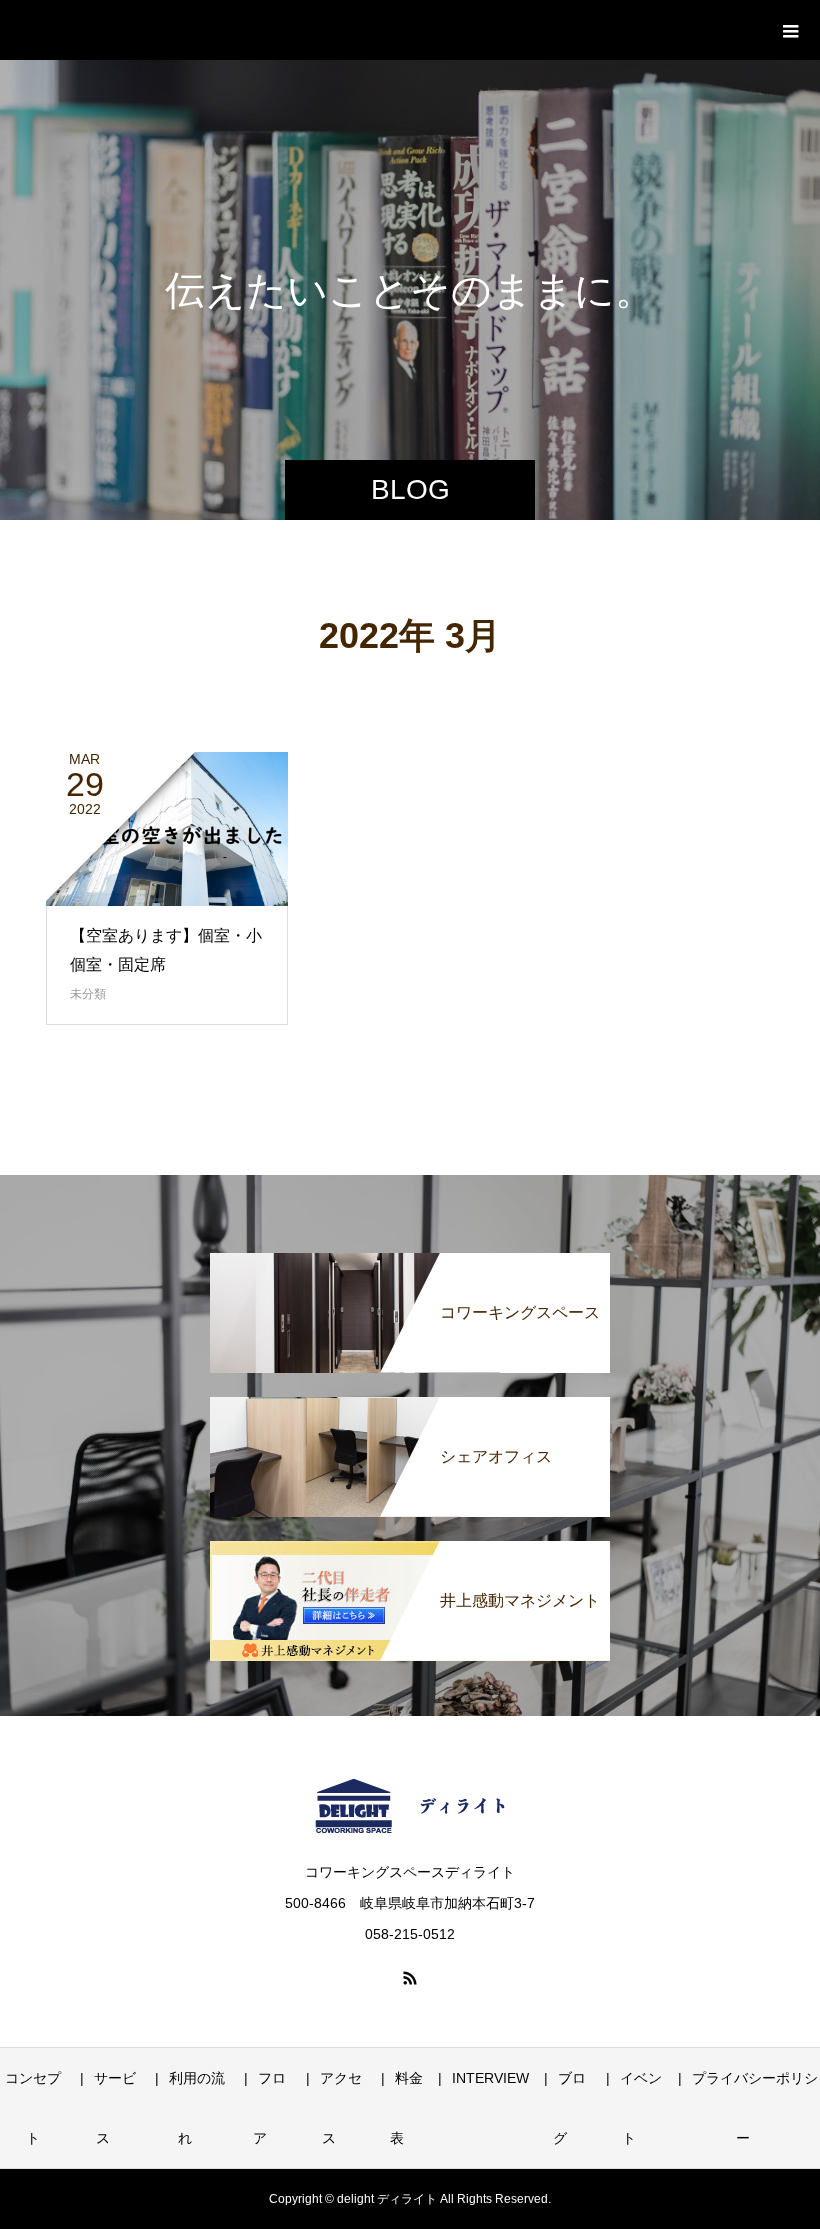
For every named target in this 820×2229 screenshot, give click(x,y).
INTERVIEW (490, 2078)
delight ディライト (154, 29)
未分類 (88, 994)
